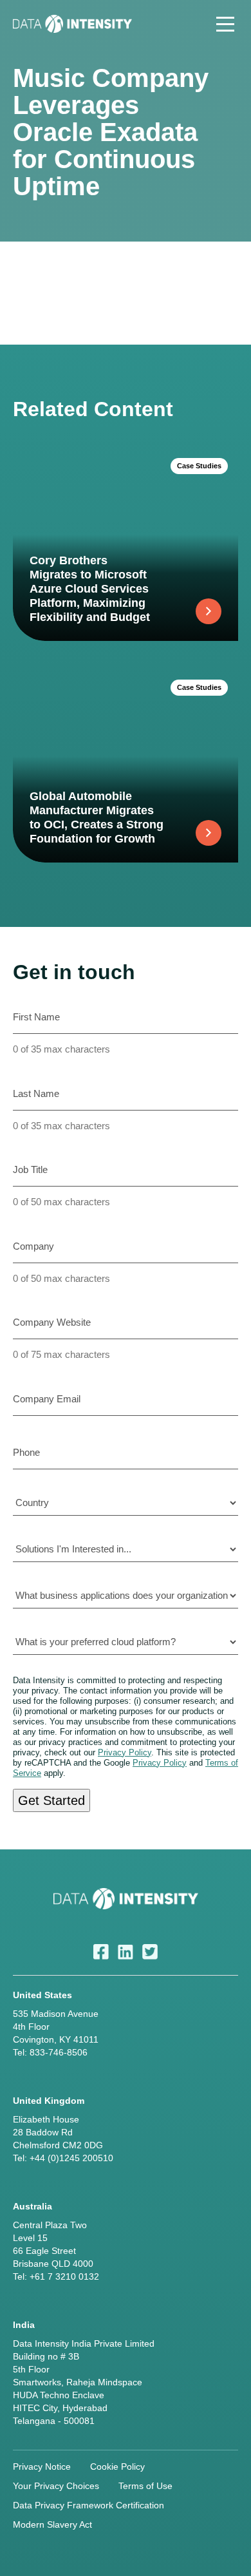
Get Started (51, 1800)
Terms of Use (145, 2486)
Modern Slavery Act (52, 2524)
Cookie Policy (117, 2466)
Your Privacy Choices (56, 2486)
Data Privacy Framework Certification (88, 2505)
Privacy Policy (125, 1752)
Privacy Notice (42, 2466)
